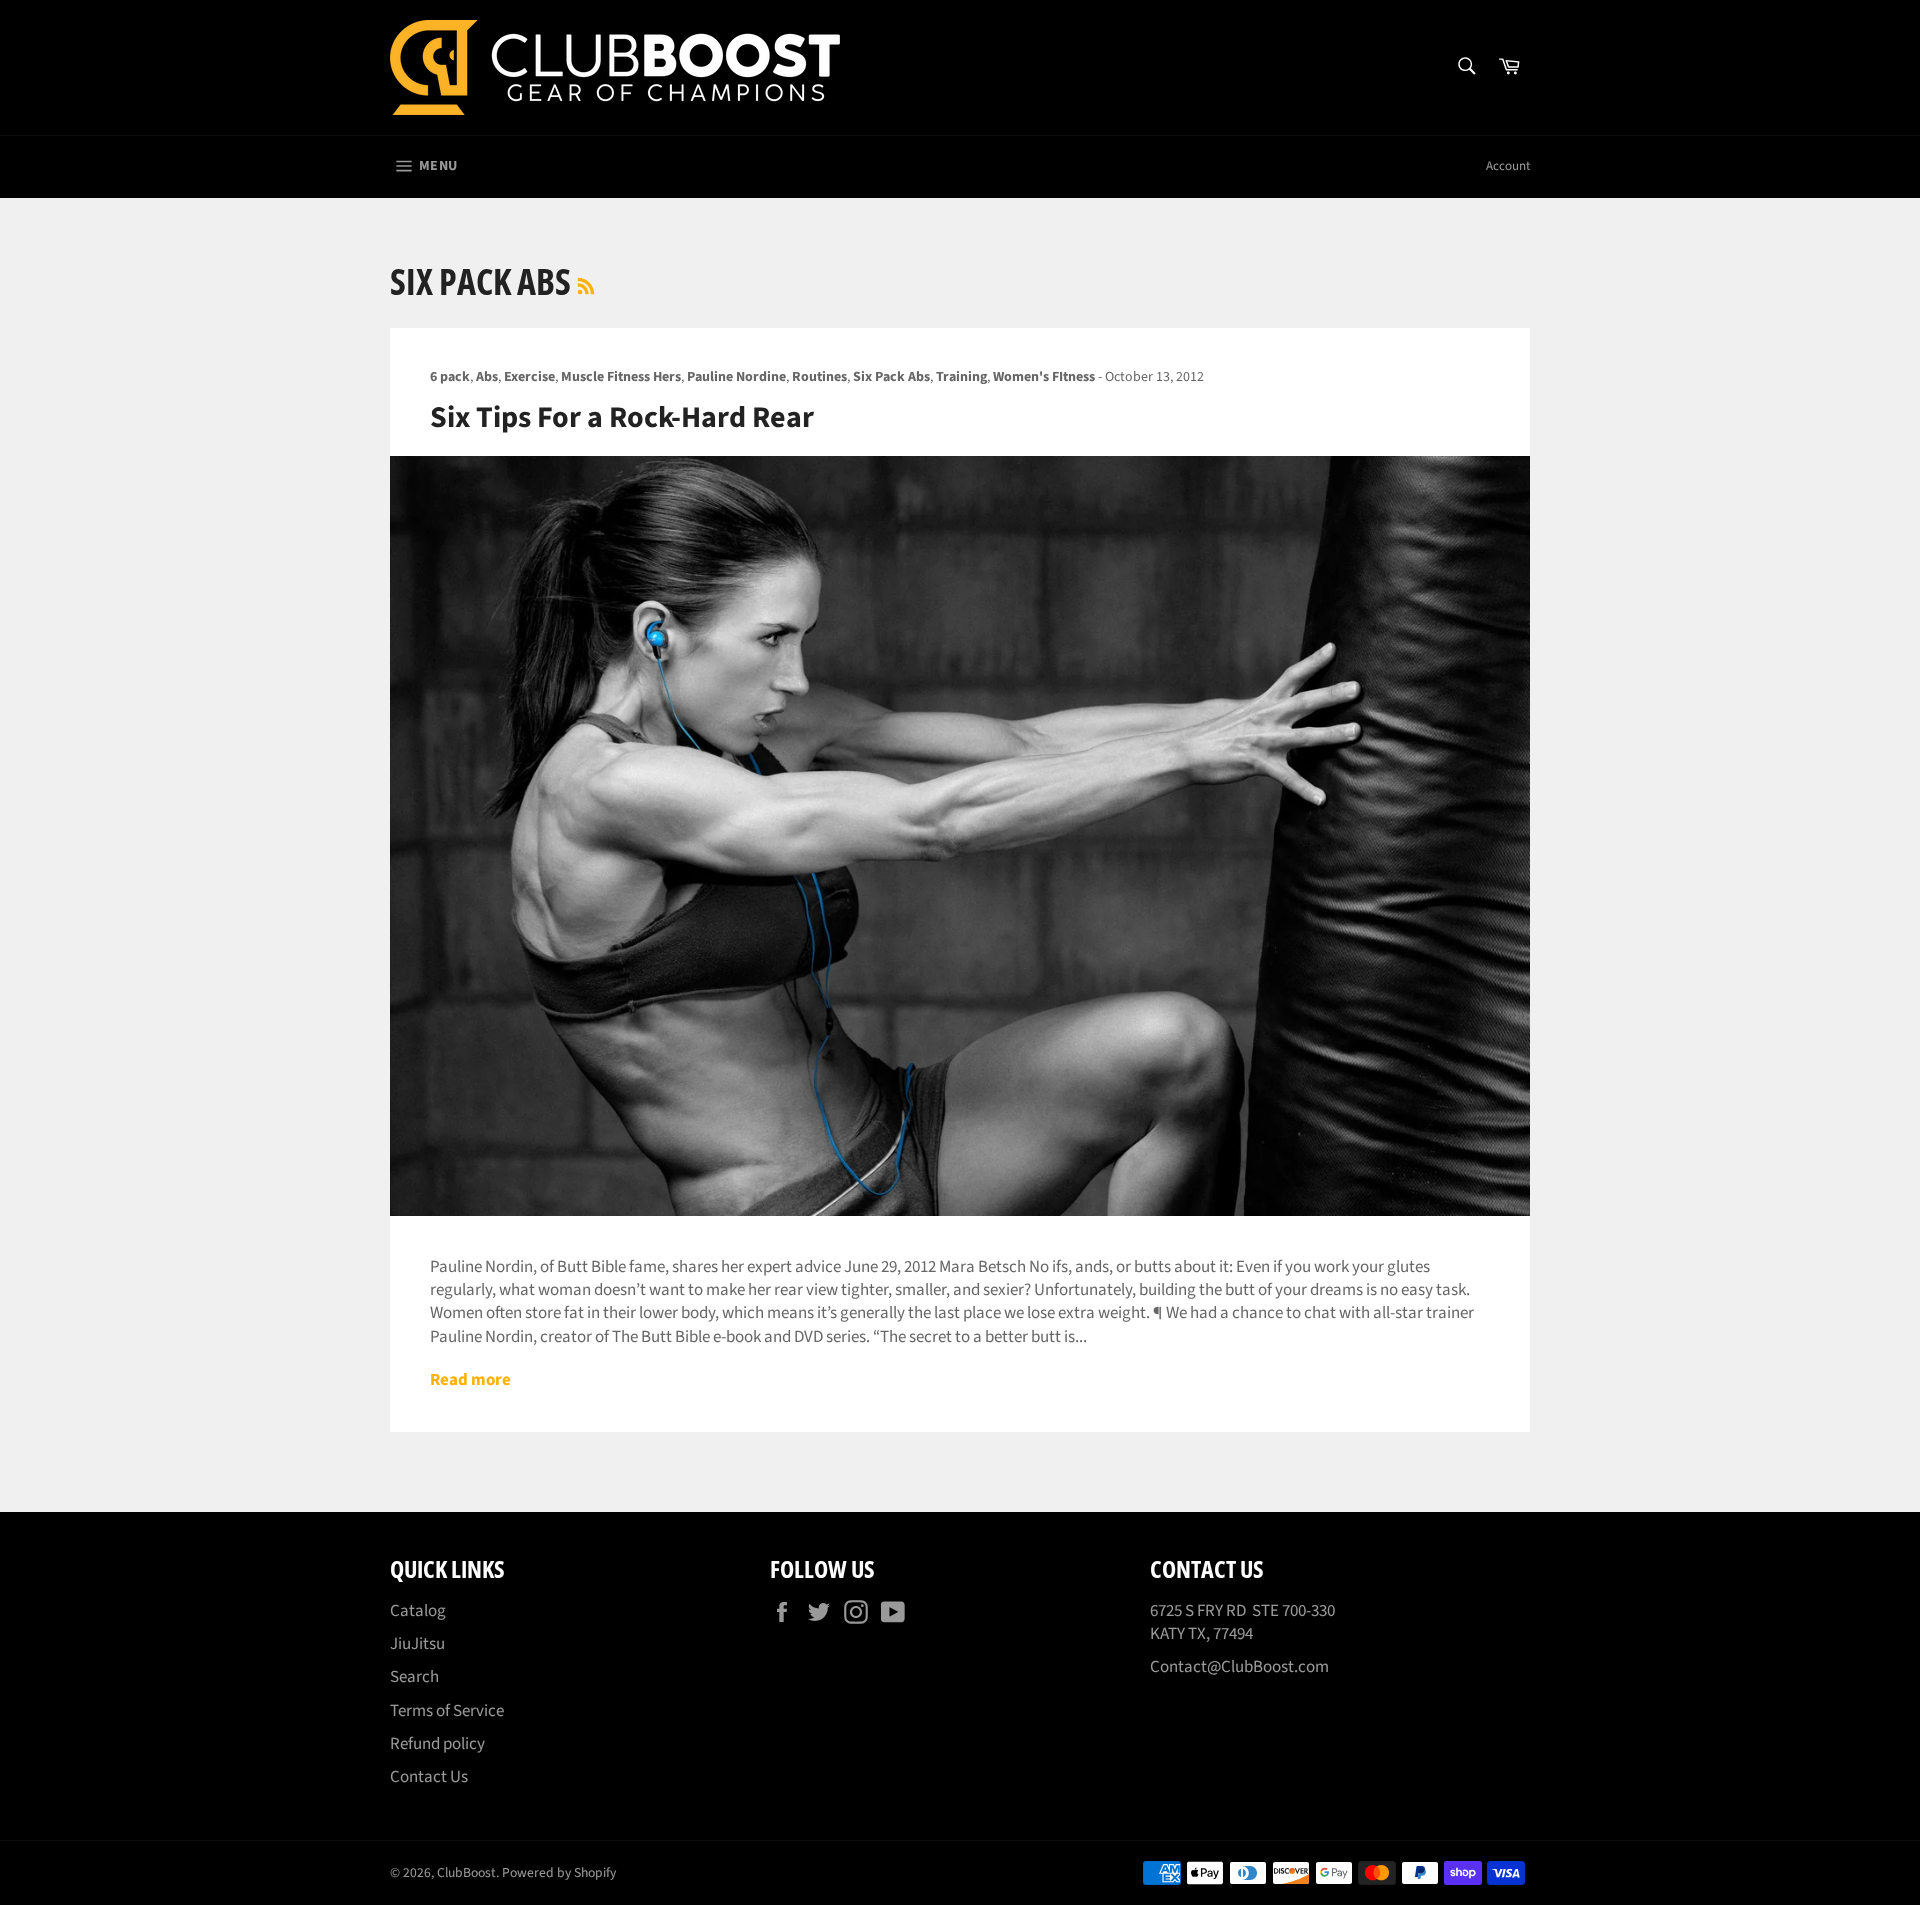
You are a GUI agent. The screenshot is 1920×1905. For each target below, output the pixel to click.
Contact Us (429, 1777)
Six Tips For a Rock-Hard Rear (622, 417)
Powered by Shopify (559, 1872)
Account (1508, 166)
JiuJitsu (417, 1644)
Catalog (418, 1611)
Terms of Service (447, 1711)
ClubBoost (466, 1872)
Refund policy (437, 1744)
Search (414, 1677)
